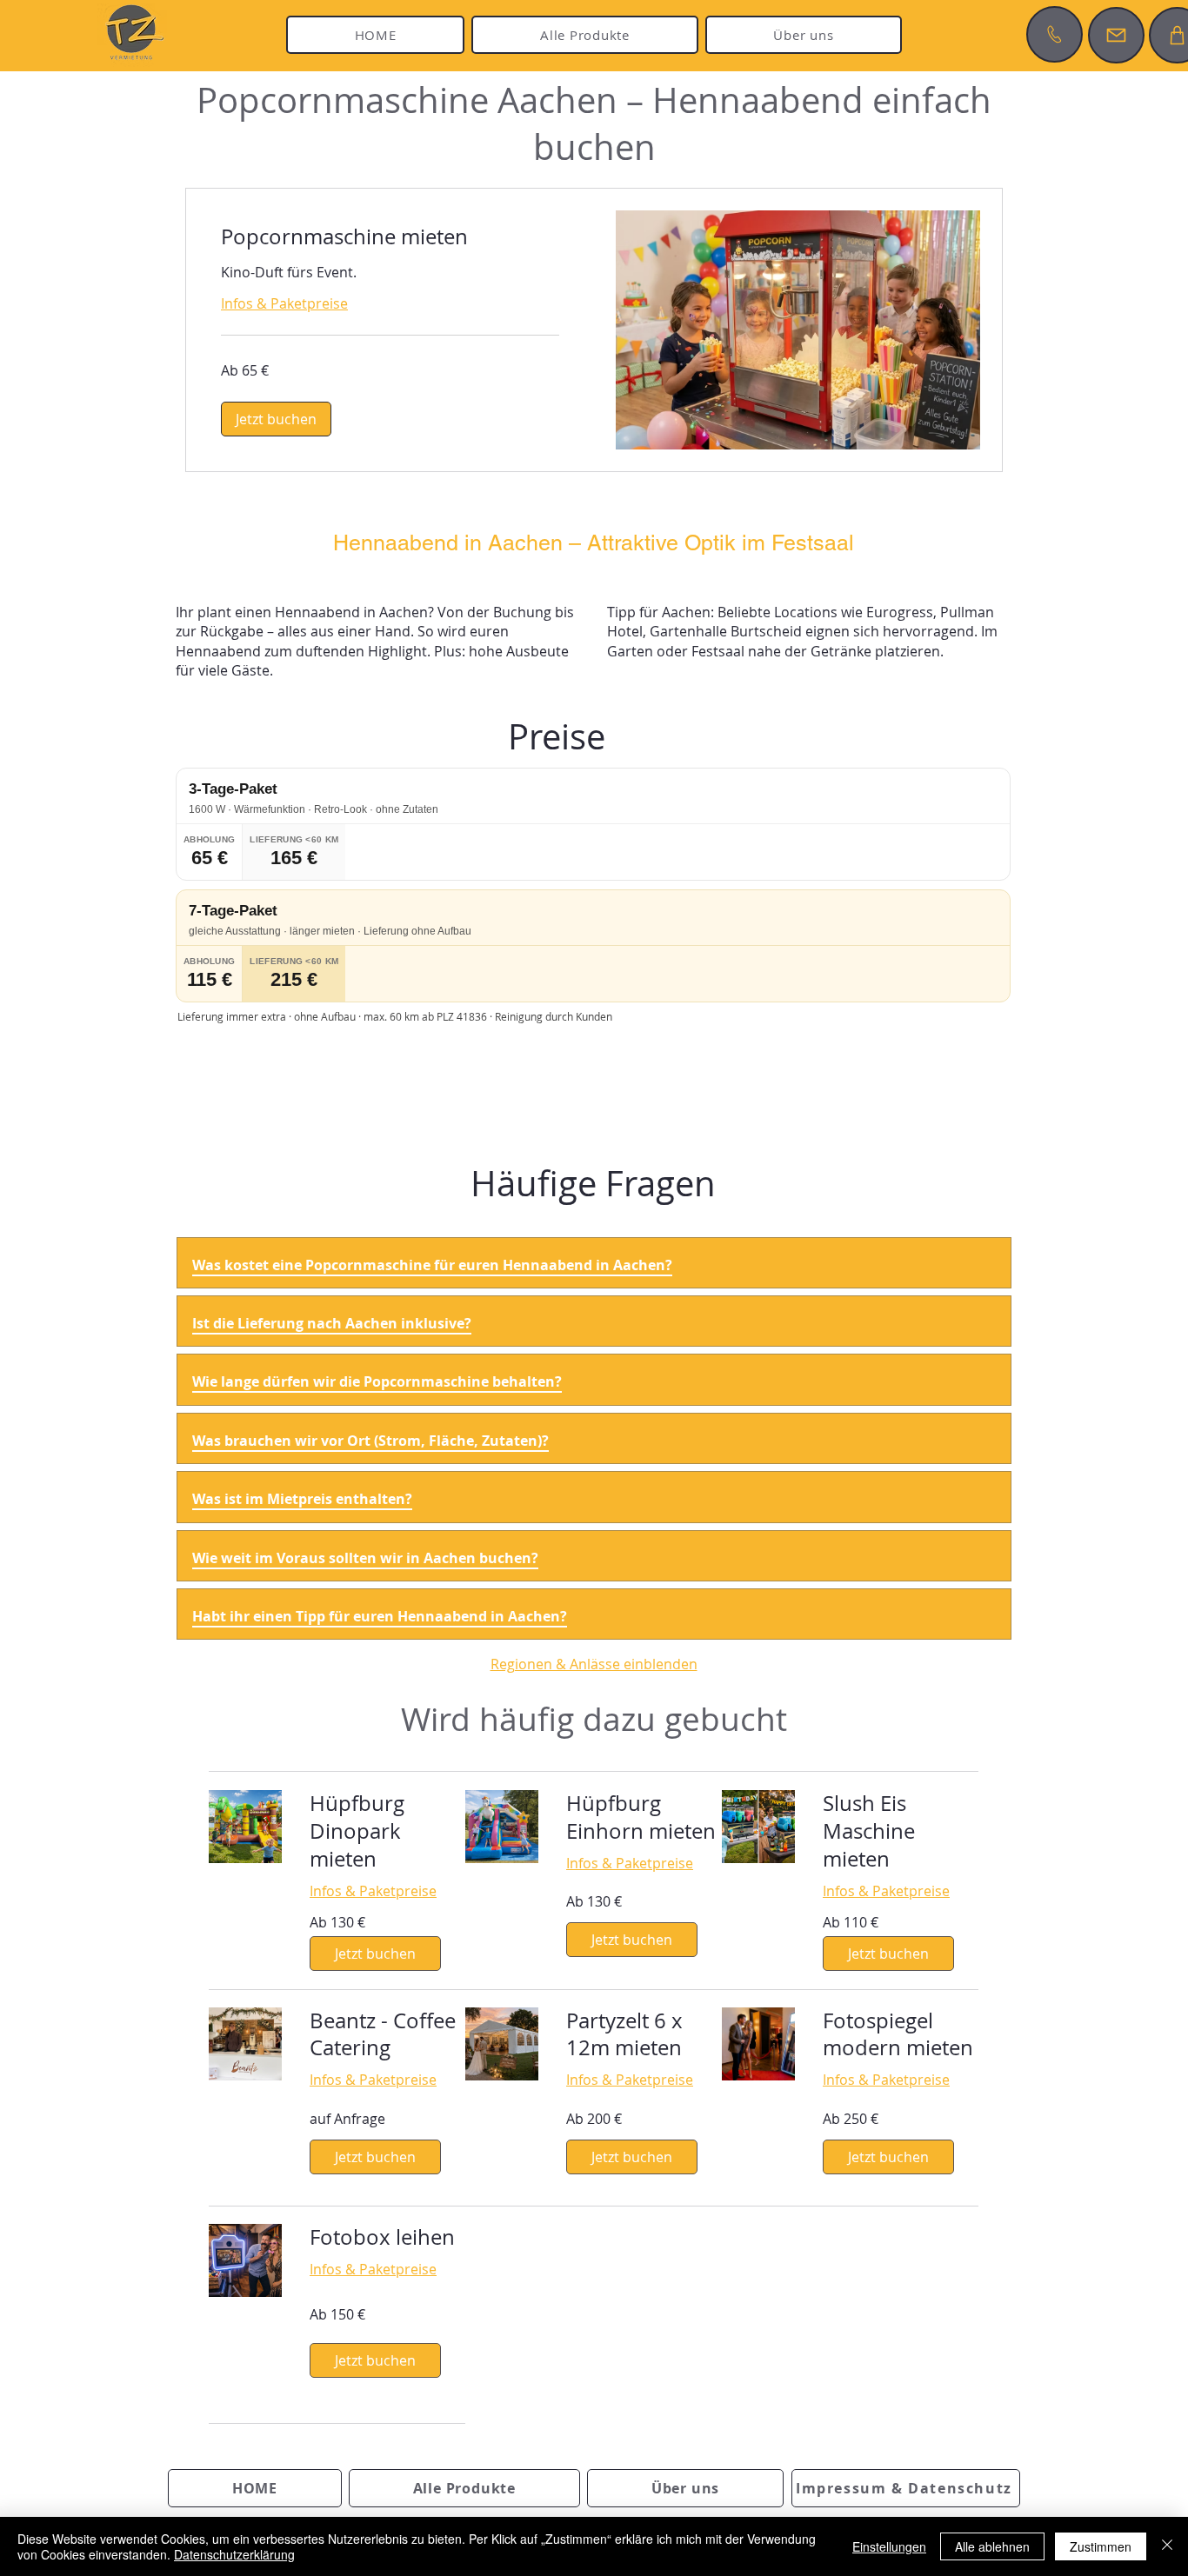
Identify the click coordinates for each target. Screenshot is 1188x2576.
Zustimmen (1101, 2546)
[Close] (1167, 2546)
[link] (390, 237)
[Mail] (1116, 35)
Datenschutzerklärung (234, 2554)
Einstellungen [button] (889, 2546)
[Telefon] (1055, 34)
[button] (276, 419)
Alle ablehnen (992, 2546)
